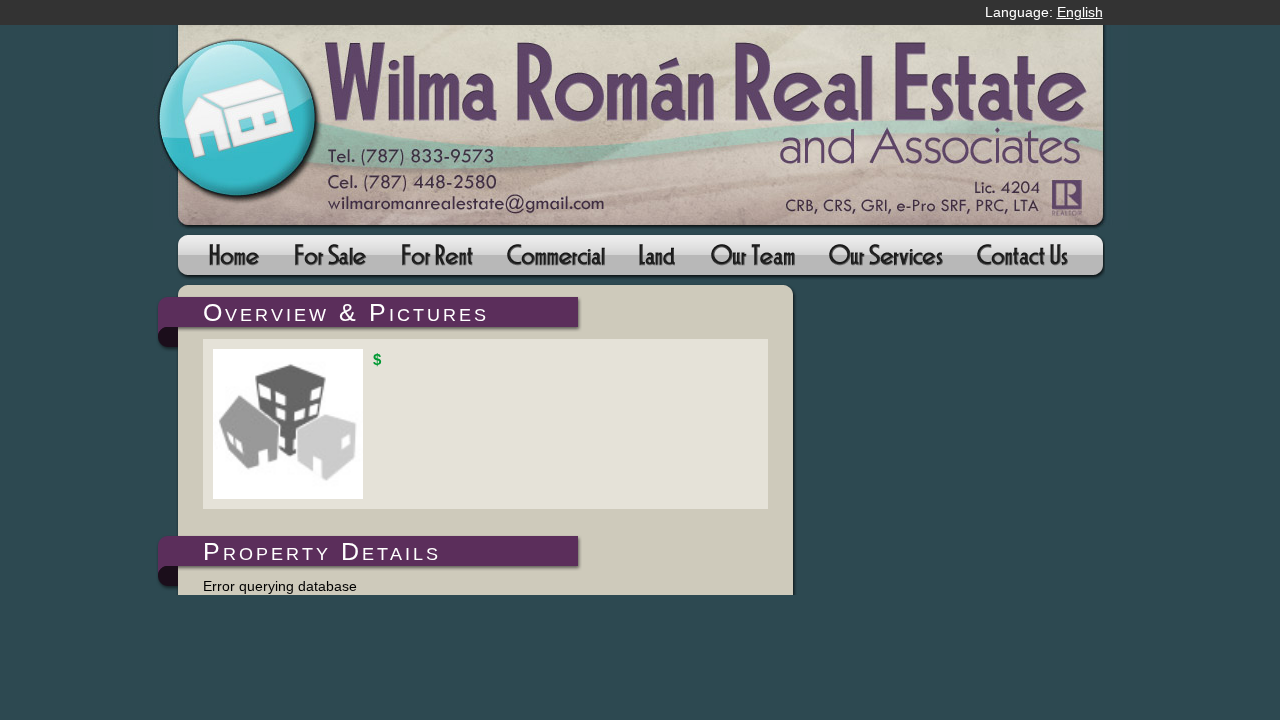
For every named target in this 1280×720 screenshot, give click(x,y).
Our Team (752, 261)
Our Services (885, 261)
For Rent (436, 261)
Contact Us (1021, 261)
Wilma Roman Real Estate (640, 127)
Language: (1044, 12)
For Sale (329, 261)
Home (233, 261)
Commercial (556, 261)
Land (657, 261)
